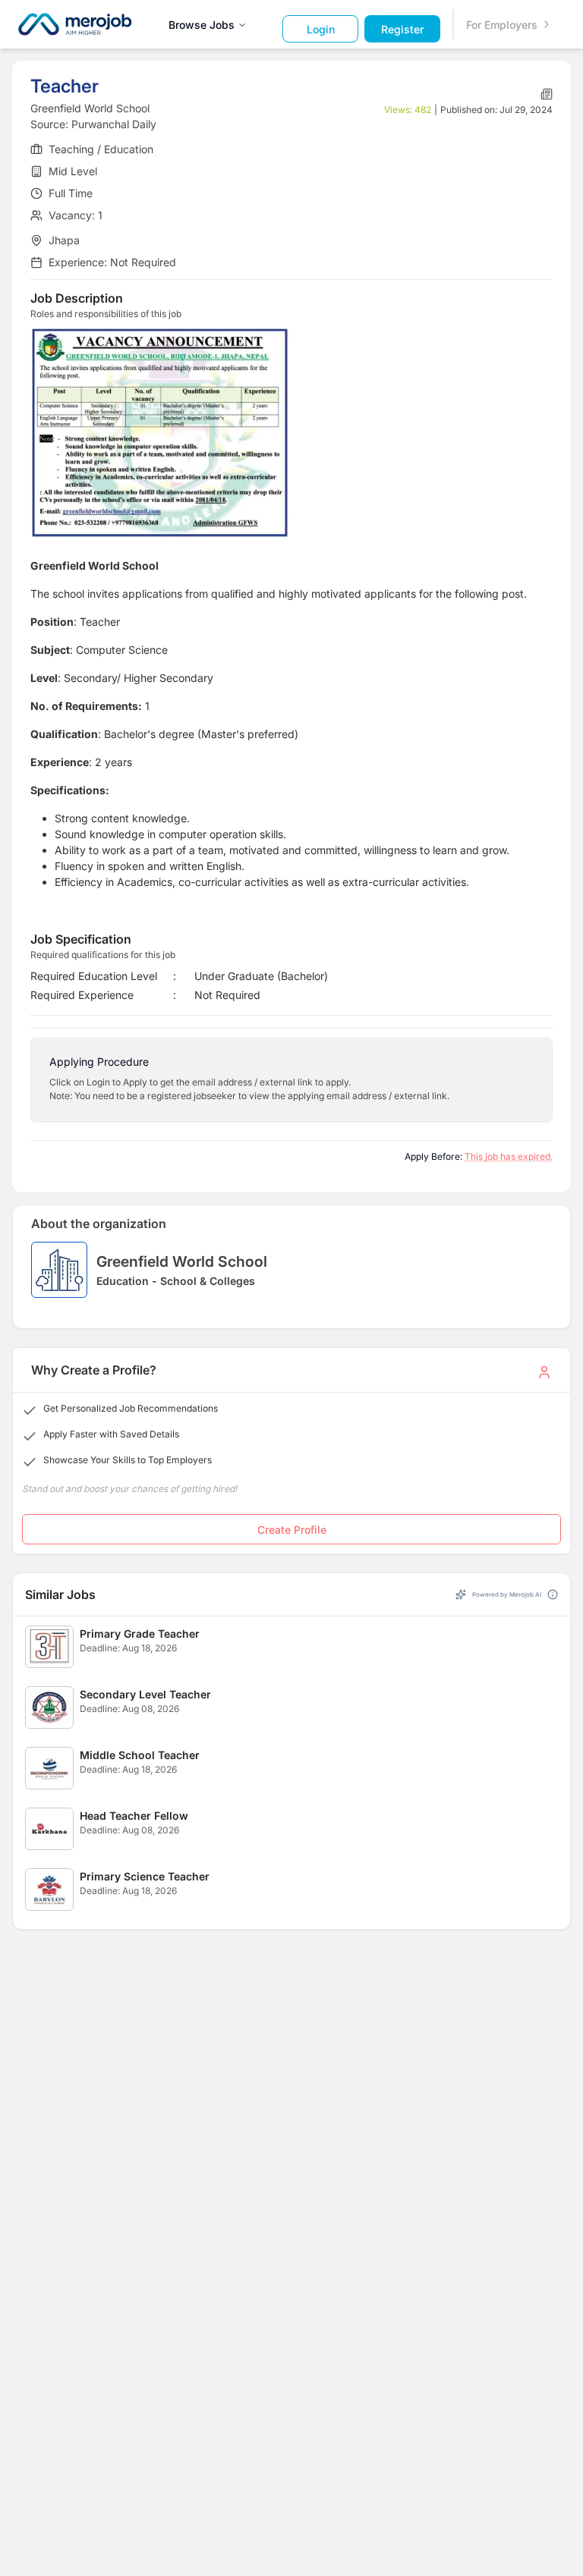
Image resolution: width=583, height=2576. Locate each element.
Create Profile (292, 1530)
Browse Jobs (202, 25)
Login (321, 29)
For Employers (502, 25)
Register (402, 29)
